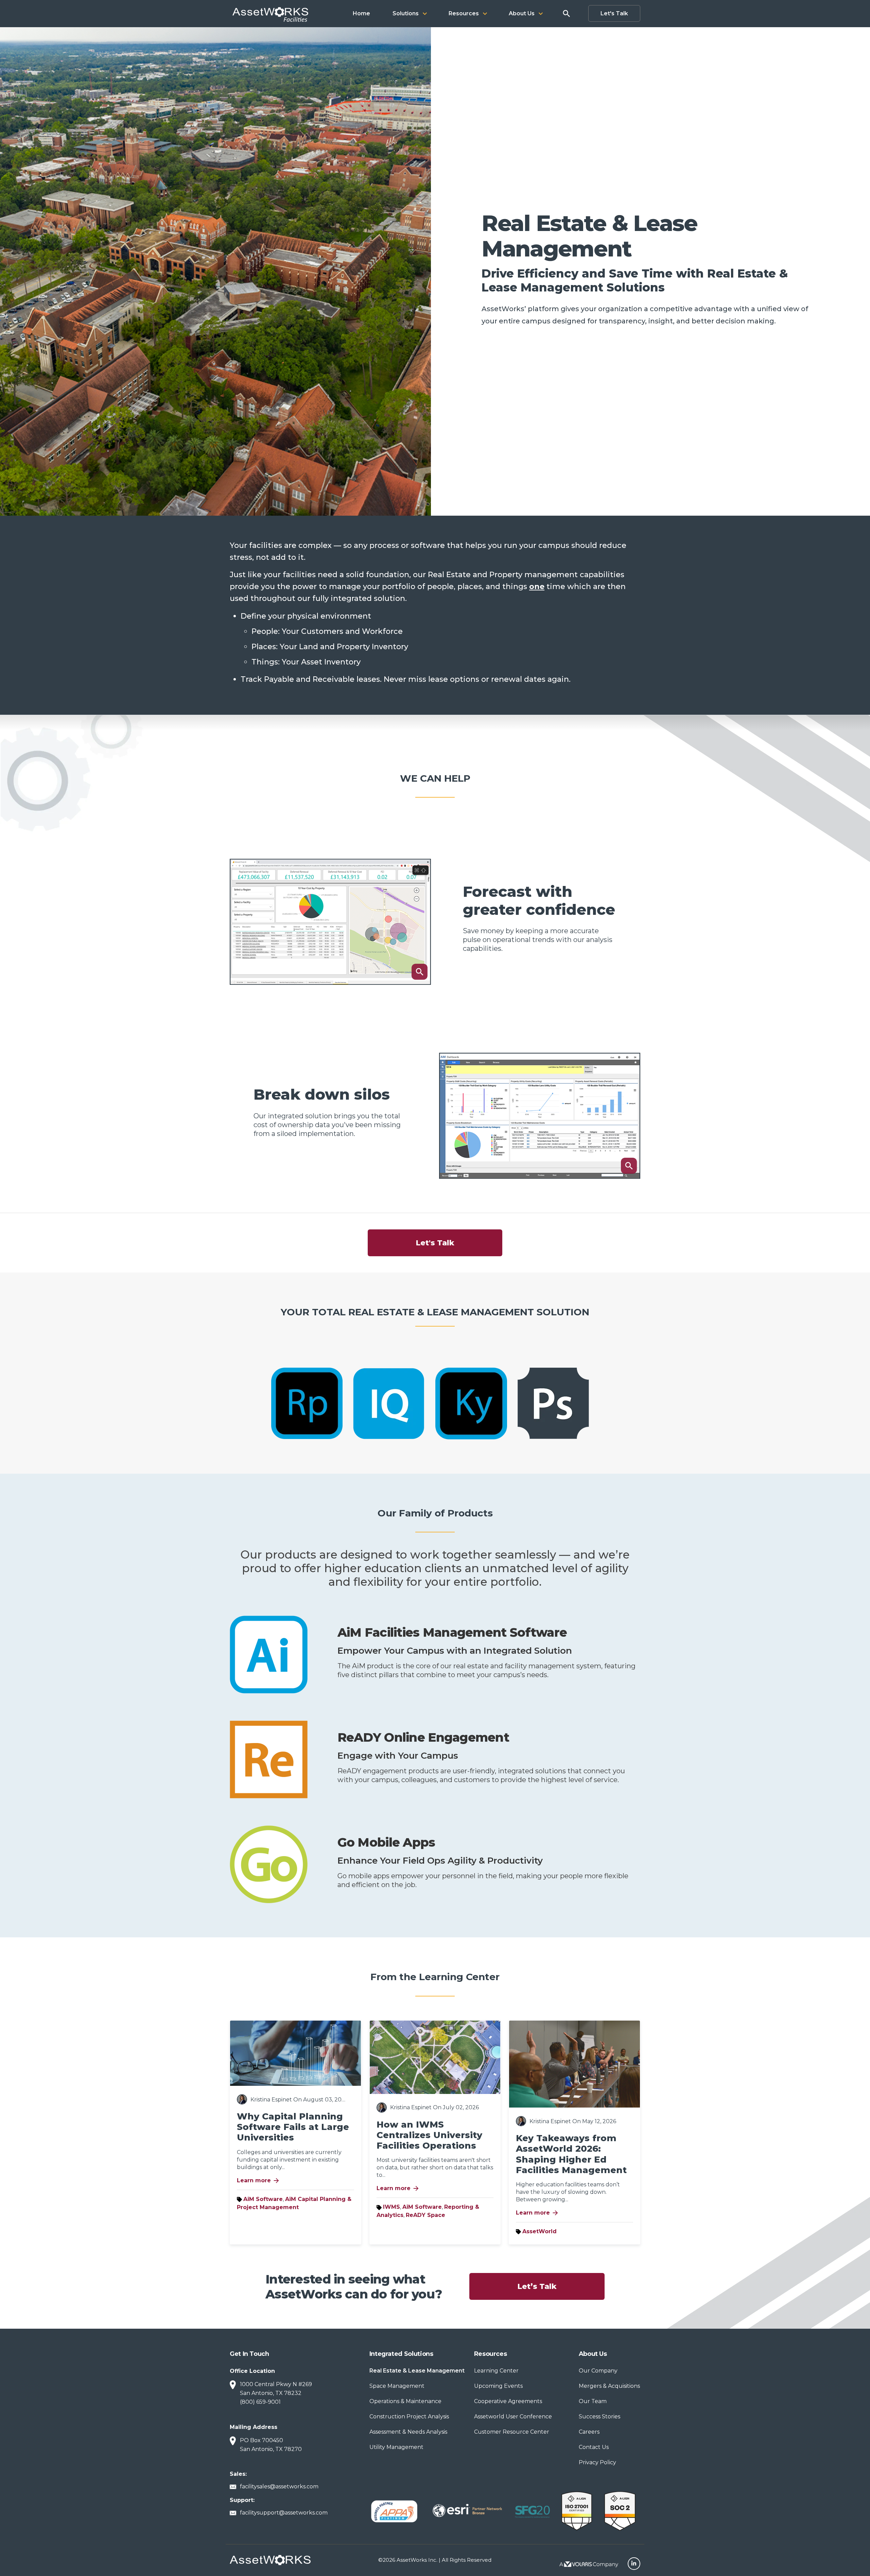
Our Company (598, 2371)
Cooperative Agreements (508, 2401)
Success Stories (599, 2417)
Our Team (593, 2401)
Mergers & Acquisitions (609, 2386)
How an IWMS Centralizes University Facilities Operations (429, 2135)
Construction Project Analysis (409, 2417)
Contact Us (594, 2447)
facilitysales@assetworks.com (279, 2486)
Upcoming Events (498, 2386)
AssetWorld (540, 2231)
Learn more (258, 2181)
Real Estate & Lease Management (417, 2371)
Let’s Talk (537, 2286)
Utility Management (396, 2447)
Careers (589, 2432)
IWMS (391, 2207)
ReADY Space (425, 2215)
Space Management (397, 2386)
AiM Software (263, 2199)
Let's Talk (614, 13)
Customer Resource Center (512, 2432)
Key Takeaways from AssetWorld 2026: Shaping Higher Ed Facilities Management (571, 2154)
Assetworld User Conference (513, 2417)
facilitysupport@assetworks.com (284, 2513)
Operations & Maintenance (405, 2401)
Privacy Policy (597, 2462)
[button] (409, 14)
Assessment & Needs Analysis (408, 2432)
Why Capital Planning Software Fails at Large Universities (293, 2127)
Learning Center (496, 2371)
